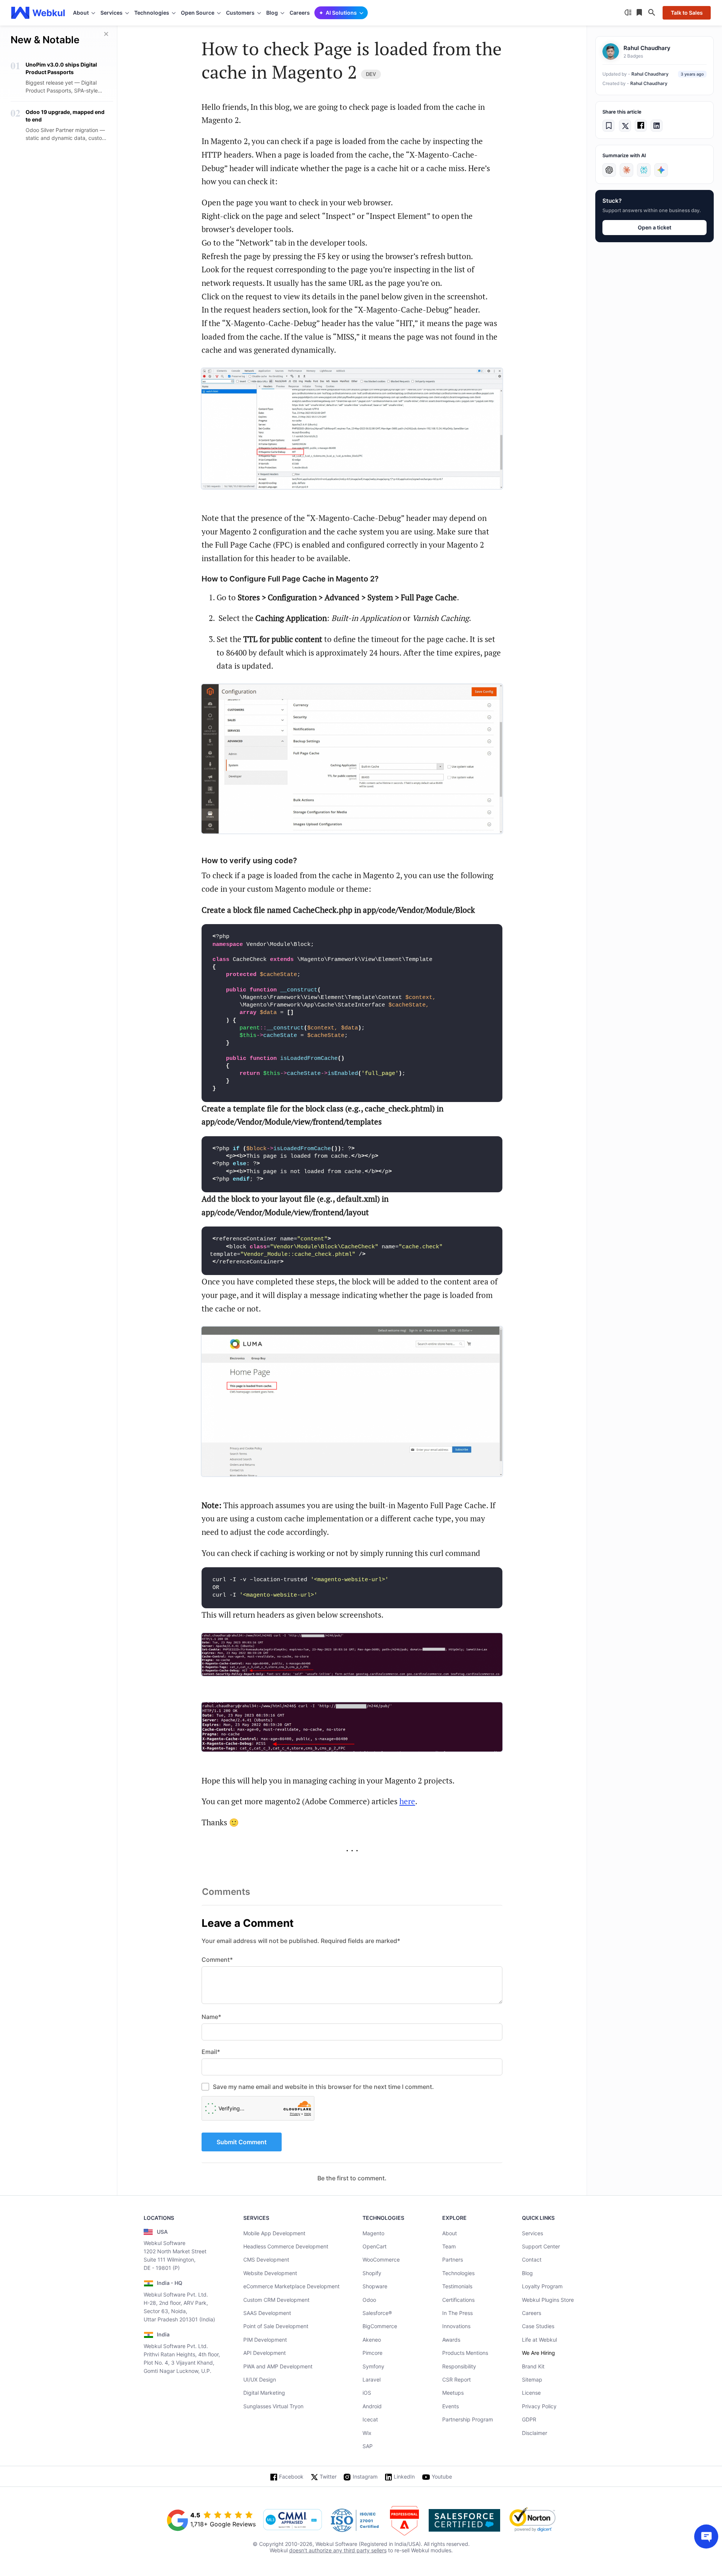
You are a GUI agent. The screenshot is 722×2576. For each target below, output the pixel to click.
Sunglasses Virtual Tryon (273, 2406)
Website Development (270, 2273)
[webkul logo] (38, 13)
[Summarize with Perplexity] (644, 170)
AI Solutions (341, 13)
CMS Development (266, 2260)
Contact (532, 2260)
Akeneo (372, 2340)
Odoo (369, 2300)
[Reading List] (640, 13)
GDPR (529, 2419)
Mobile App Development (274, 2233)
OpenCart (375, 2246)
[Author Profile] (611, 52)
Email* (211, 2052)
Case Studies (538, 2326)
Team (449, 2246)
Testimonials (457, 2286)
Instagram (365, 2477)
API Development (265, 2353)
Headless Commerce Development (286, 2246)
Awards (451, 2340)
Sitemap (532, 2379)
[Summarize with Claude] (626, 170)
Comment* (217, 1960)
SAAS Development (267, 2313)
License (531, 2393)
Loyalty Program (542, 2286)
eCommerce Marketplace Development (291, 2286)
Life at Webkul (539, 2340)
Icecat (370, 2419)
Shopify (372, 2273)
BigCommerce (380, 2326)
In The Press (457, 2313)
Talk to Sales (687, 13)
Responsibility (459, 2366)
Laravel (372, 2379)
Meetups (453, 2393)
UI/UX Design (260, 2379)
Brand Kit (533, 2366)
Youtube (442, 2477)
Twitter (328, 2477)
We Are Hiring (538, 2353)
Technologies (458, 2273)
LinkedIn (404, 2477)
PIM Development (265, 2340)
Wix (367, 2433)
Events (450, 2406)
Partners (453, 2260)
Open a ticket (655, 227)
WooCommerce (381, 2260)
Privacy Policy (539, 2406)
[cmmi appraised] (293, 2520)
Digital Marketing (264, 2393)
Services (532, 2233)
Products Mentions (465, 2353)
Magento (373, 2233)
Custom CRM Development (276, 2300)
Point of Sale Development (276, 2326)
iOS (367, 2393)
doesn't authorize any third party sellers (338, 2550)
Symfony (373, 2366)
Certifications (458, 2300)
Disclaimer (535, 2433)
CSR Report (457, 2379)
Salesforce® (377, 2313)
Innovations (456, 2326)
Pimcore (372, 2353)
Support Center (541, 2246)
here (407, 1801)
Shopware (375, 2286)
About (450, 2233)
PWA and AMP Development (278, 2366)
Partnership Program (468, 2419)
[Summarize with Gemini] (661, 170)
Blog (527, 2273)
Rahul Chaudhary (650, 74)
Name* (211, 2017)
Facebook (291, 2477)
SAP (368, 2446)
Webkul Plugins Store (548, 2300)
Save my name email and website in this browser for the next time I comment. (323, 2087)
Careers (300, 13)
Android (372, 2406)
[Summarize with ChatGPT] (609, 170)
